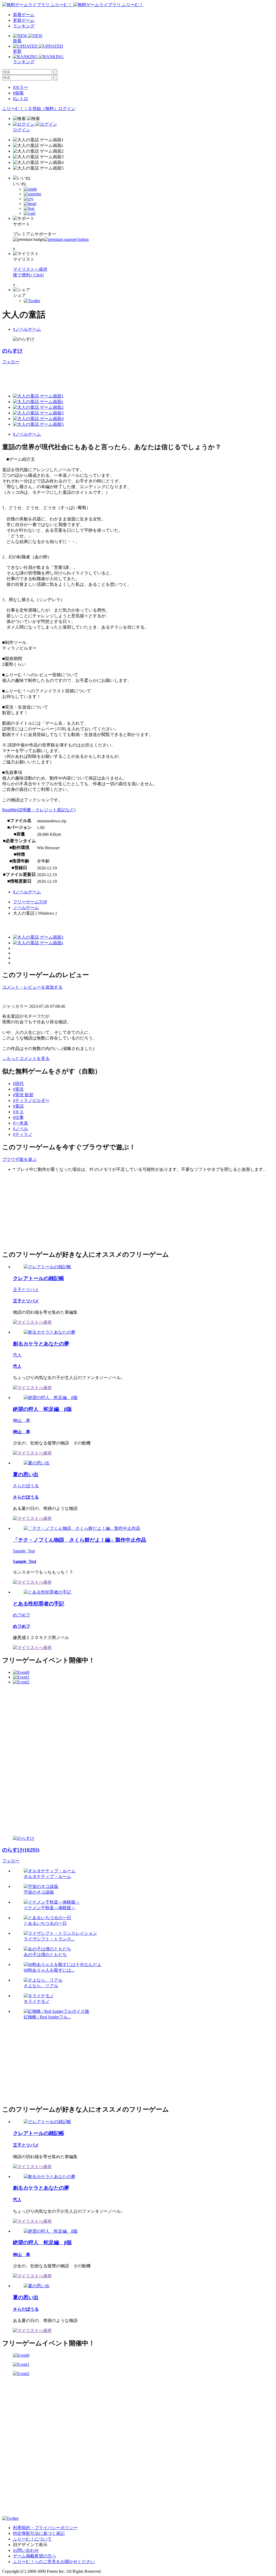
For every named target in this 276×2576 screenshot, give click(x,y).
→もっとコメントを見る (26, 1058)
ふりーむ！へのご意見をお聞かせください (54, 2562)
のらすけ (12, 351)
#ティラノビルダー (31, 1100)
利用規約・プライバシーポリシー (45, 2528)
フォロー (11, 362)
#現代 (18, 1083)
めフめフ (22, 1615)
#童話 (18, 1106)
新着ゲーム (24, 15)
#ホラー (20, 87)
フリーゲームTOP (30, 902)
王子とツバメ (26, 1290)
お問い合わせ (26, 2550)
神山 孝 (22, 1420)
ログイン (67, 109)
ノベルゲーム (26, 908)
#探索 (18, 93)
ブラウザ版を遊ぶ (19, 1159)
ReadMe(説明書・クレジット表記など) (39, 810)
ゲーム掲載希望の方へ (34, 2556)
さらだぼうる (26, 1486)
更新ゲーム (24, 20)
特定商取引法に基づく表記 (39, 2533)
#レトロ (20, 99)
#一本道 (20, 1123)
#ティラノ (23, 1134)
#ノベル (20, 1129)
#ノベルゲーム (27, 329)
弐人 (17, 1355)
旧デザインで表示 (30, 2545)
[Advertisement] (43, 1210)
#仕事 (18, 1117)
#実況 (18, 1089)
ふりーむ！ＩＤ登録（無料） (30, 109)
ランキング (24, 26)
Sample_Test (24, 1551)
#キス (18, 1112)
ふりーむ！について (32, 2539)
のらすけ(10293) (21, 1850)
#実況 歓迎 (23, 1095)
